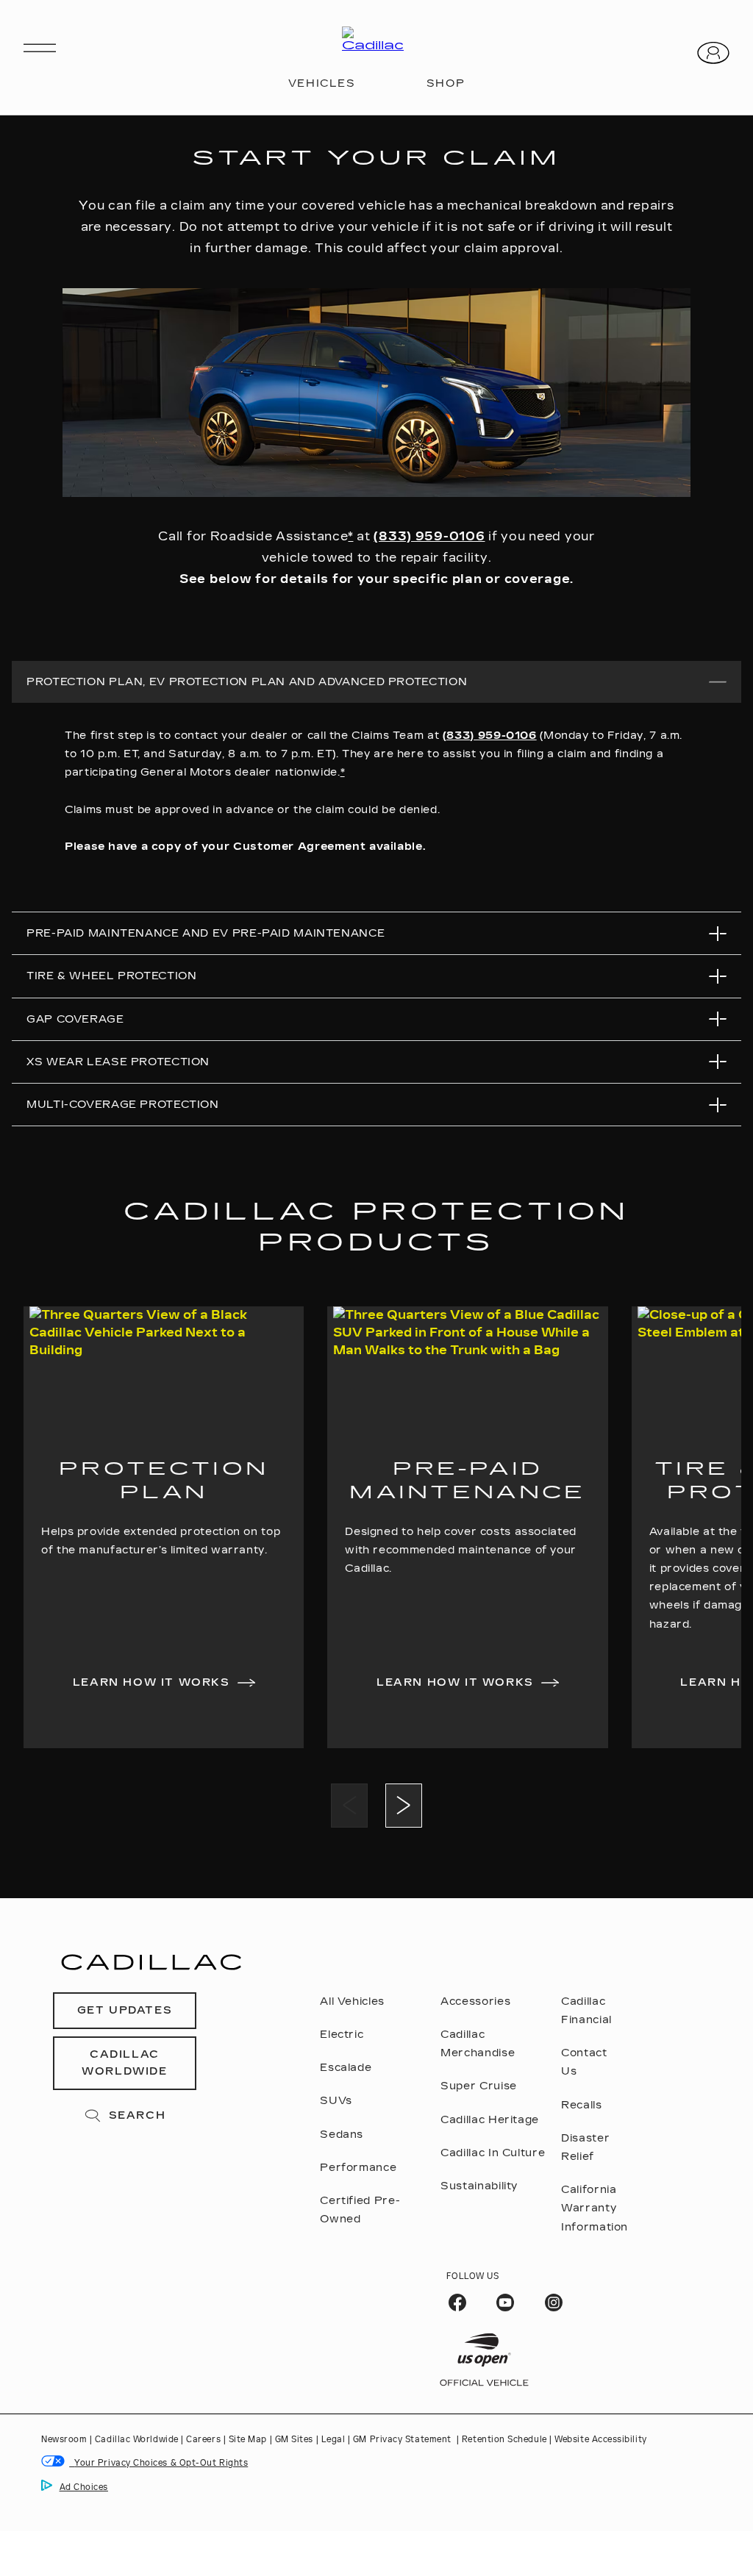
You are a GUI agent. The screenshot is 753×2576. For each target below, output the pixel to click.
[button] (350, 536)
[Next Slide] (404, 1806)
